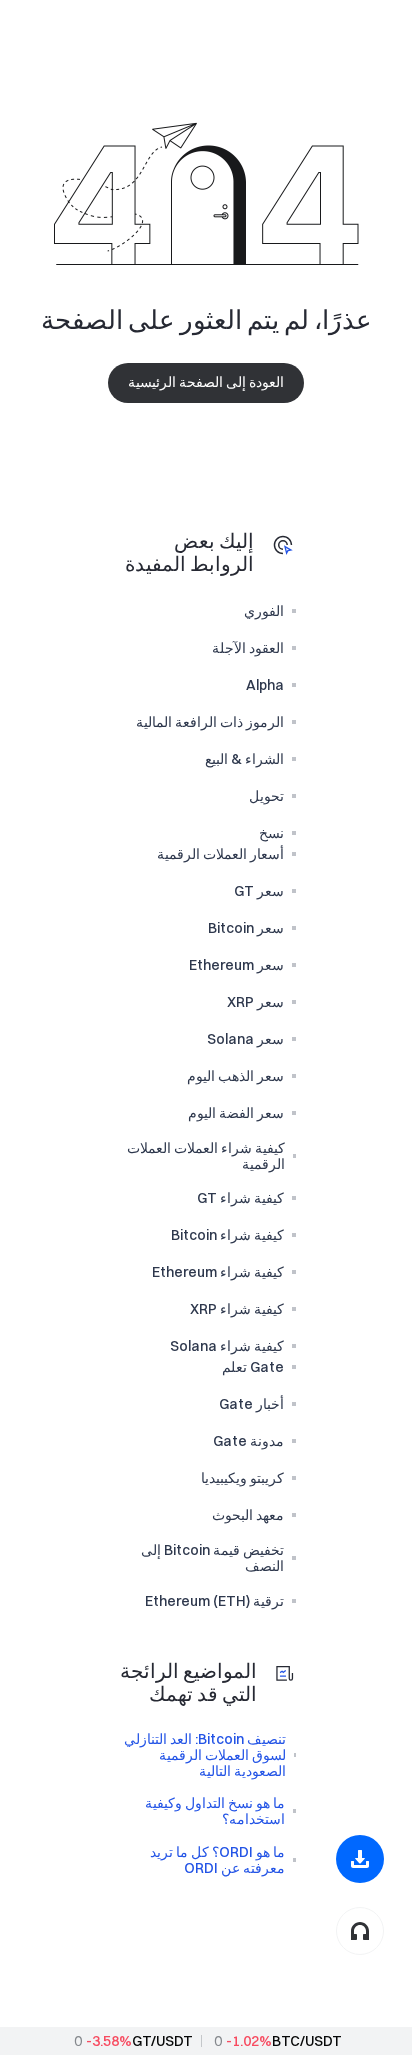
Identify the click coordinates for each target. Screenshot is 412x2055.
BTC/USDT (307, 2041)
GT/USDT (162, 2041)
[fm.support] (360, 1931)
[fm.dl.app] (360, 1859)
